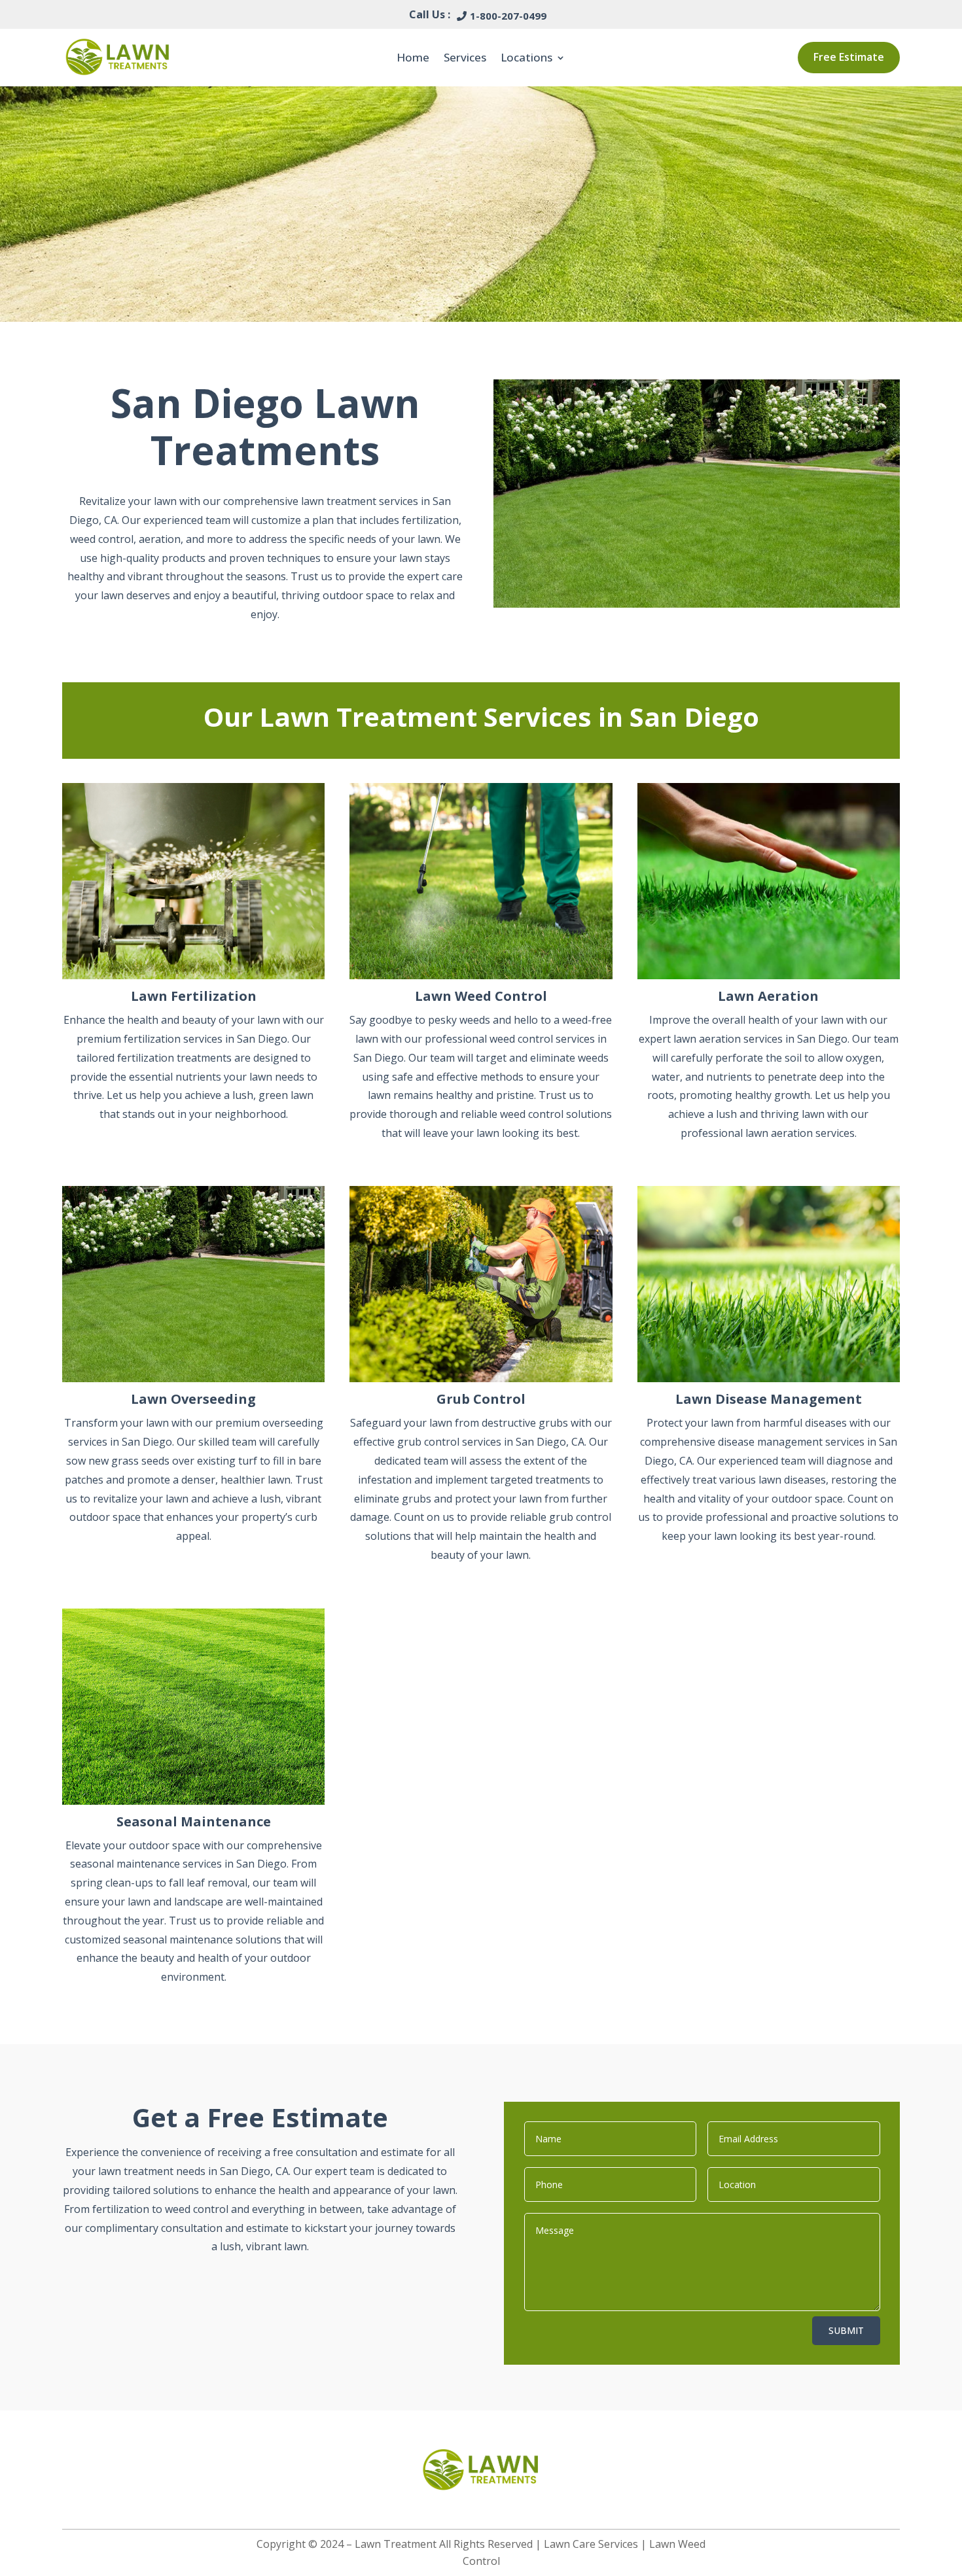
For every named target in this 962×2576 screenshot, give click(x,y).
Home (413, 57)
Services (465, 57)
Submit (846, 2330)
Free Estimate (849, 57)
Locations (526, 57)
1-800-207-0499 (508, 16)
